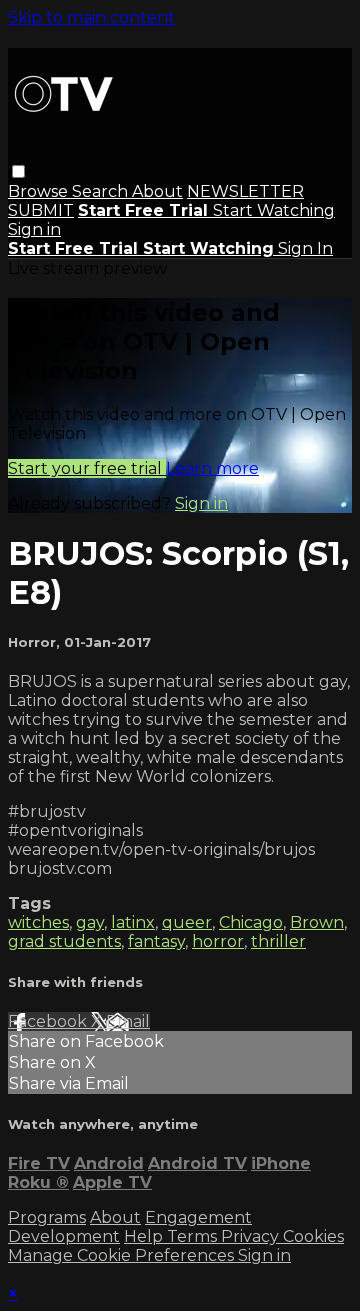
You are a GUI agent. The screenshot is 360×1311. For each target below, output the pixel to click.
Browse (40, 191)
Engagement (198, 1217)
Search (102, 191)
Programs (47, 1217)
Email (128, 1021)
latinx (133, 922)
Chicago (251, 922)
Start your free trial (87, 468)
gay (90, 922)
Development (64, 1236)
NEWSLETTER (245, 191)
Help (145, 1236)
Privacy (252, 1236)
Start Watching (274, 210)
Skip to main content (91, 17)
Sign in (34, 229)
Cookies (313, 1236)
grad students (64, 941)
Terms (194, 1236)
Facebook (49, 1021)
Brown (317, 922)
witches (38, 922)
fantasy (156, 941)
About (157, 191)
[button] (18, 171)
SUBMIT (41, 210)
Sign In (305, 248)
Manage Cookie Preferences (123, 1255)
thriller (278, 941)
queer (187, 922)
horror (218, 941)
